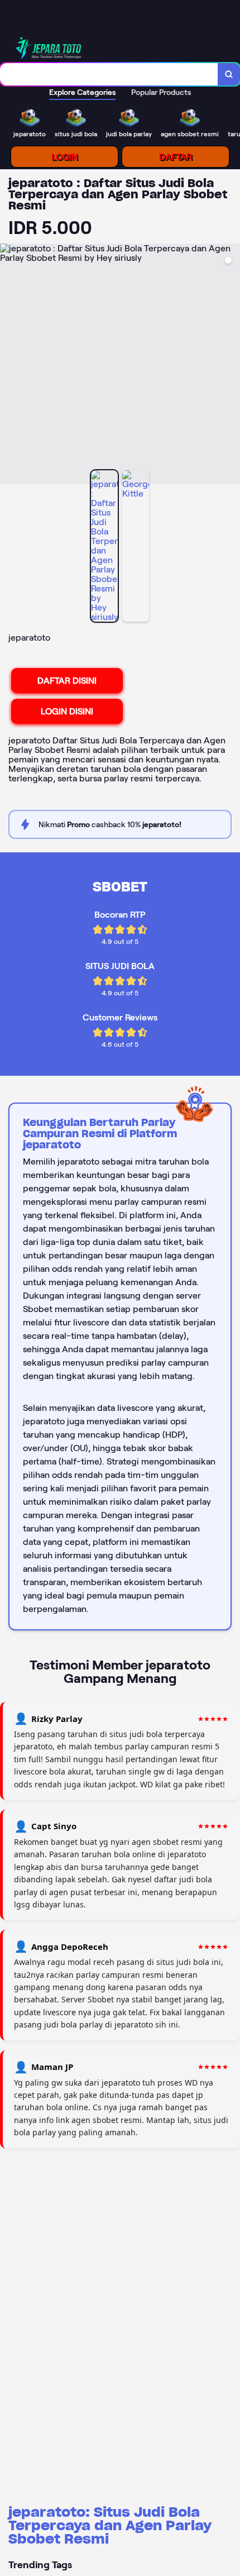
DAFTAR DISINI (67, 681)
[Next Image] (231, 365)
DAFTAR (176, 157)
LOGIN (64, 157)
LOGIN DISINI (67, 711)
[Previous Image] (9, 365)
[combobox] (109, 74)
